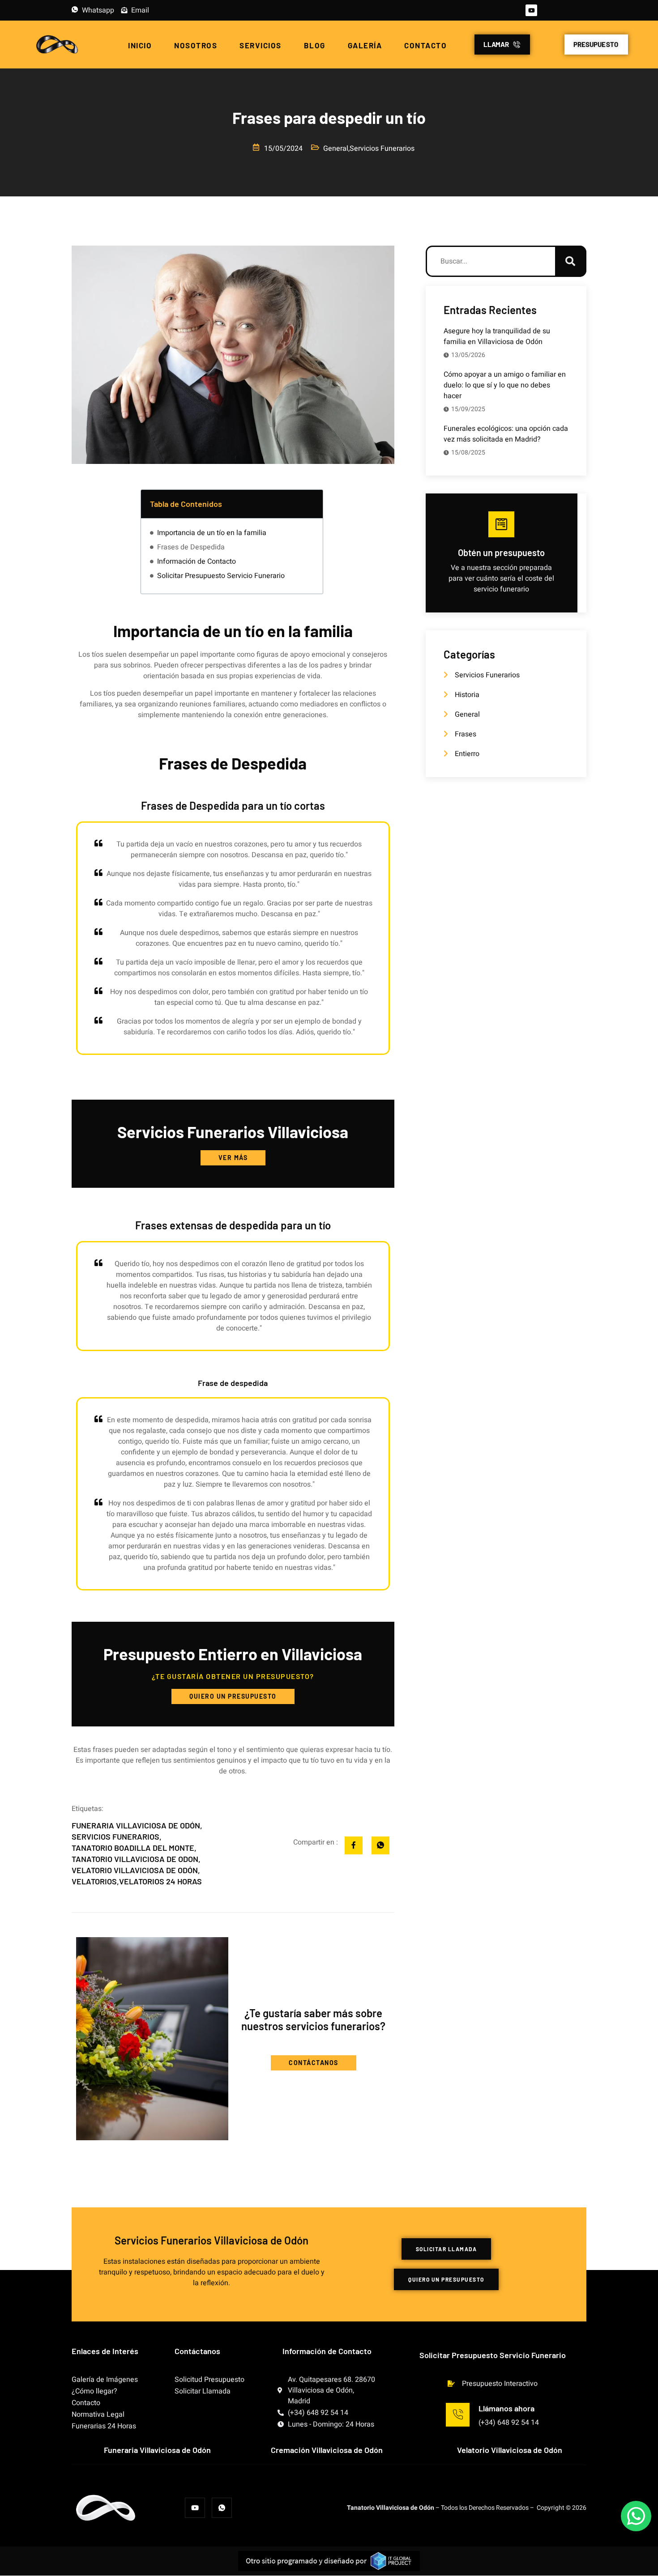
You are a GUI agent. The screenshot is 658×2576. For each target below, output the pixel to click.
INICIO (140, 45)
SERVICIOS (261, 45)
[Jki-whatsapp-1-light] (222, 2508)
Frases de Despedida (191, 547)
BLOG (315, 45)
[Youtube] (531, 10)
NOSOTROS (196, 45)
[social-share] (354, 1845)
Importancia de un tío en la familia (212, 533)
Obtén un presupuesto (501, 553)
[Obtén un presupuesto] (501, 524)
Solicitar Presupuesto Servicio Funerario (221, 576)
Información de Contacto (197, 561)
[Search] (571, 261)
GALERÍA (365, 45)
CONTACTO (425, 45)
